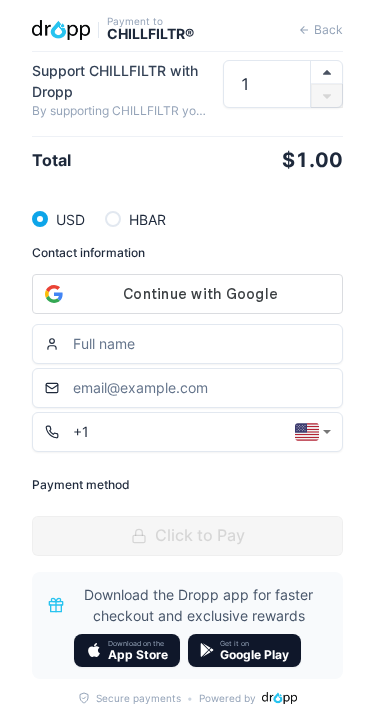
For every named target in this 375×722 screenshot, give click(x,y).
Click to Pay (200, 535)
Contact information (88, 252)
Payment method (81, 484)
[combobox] (313, 432)
